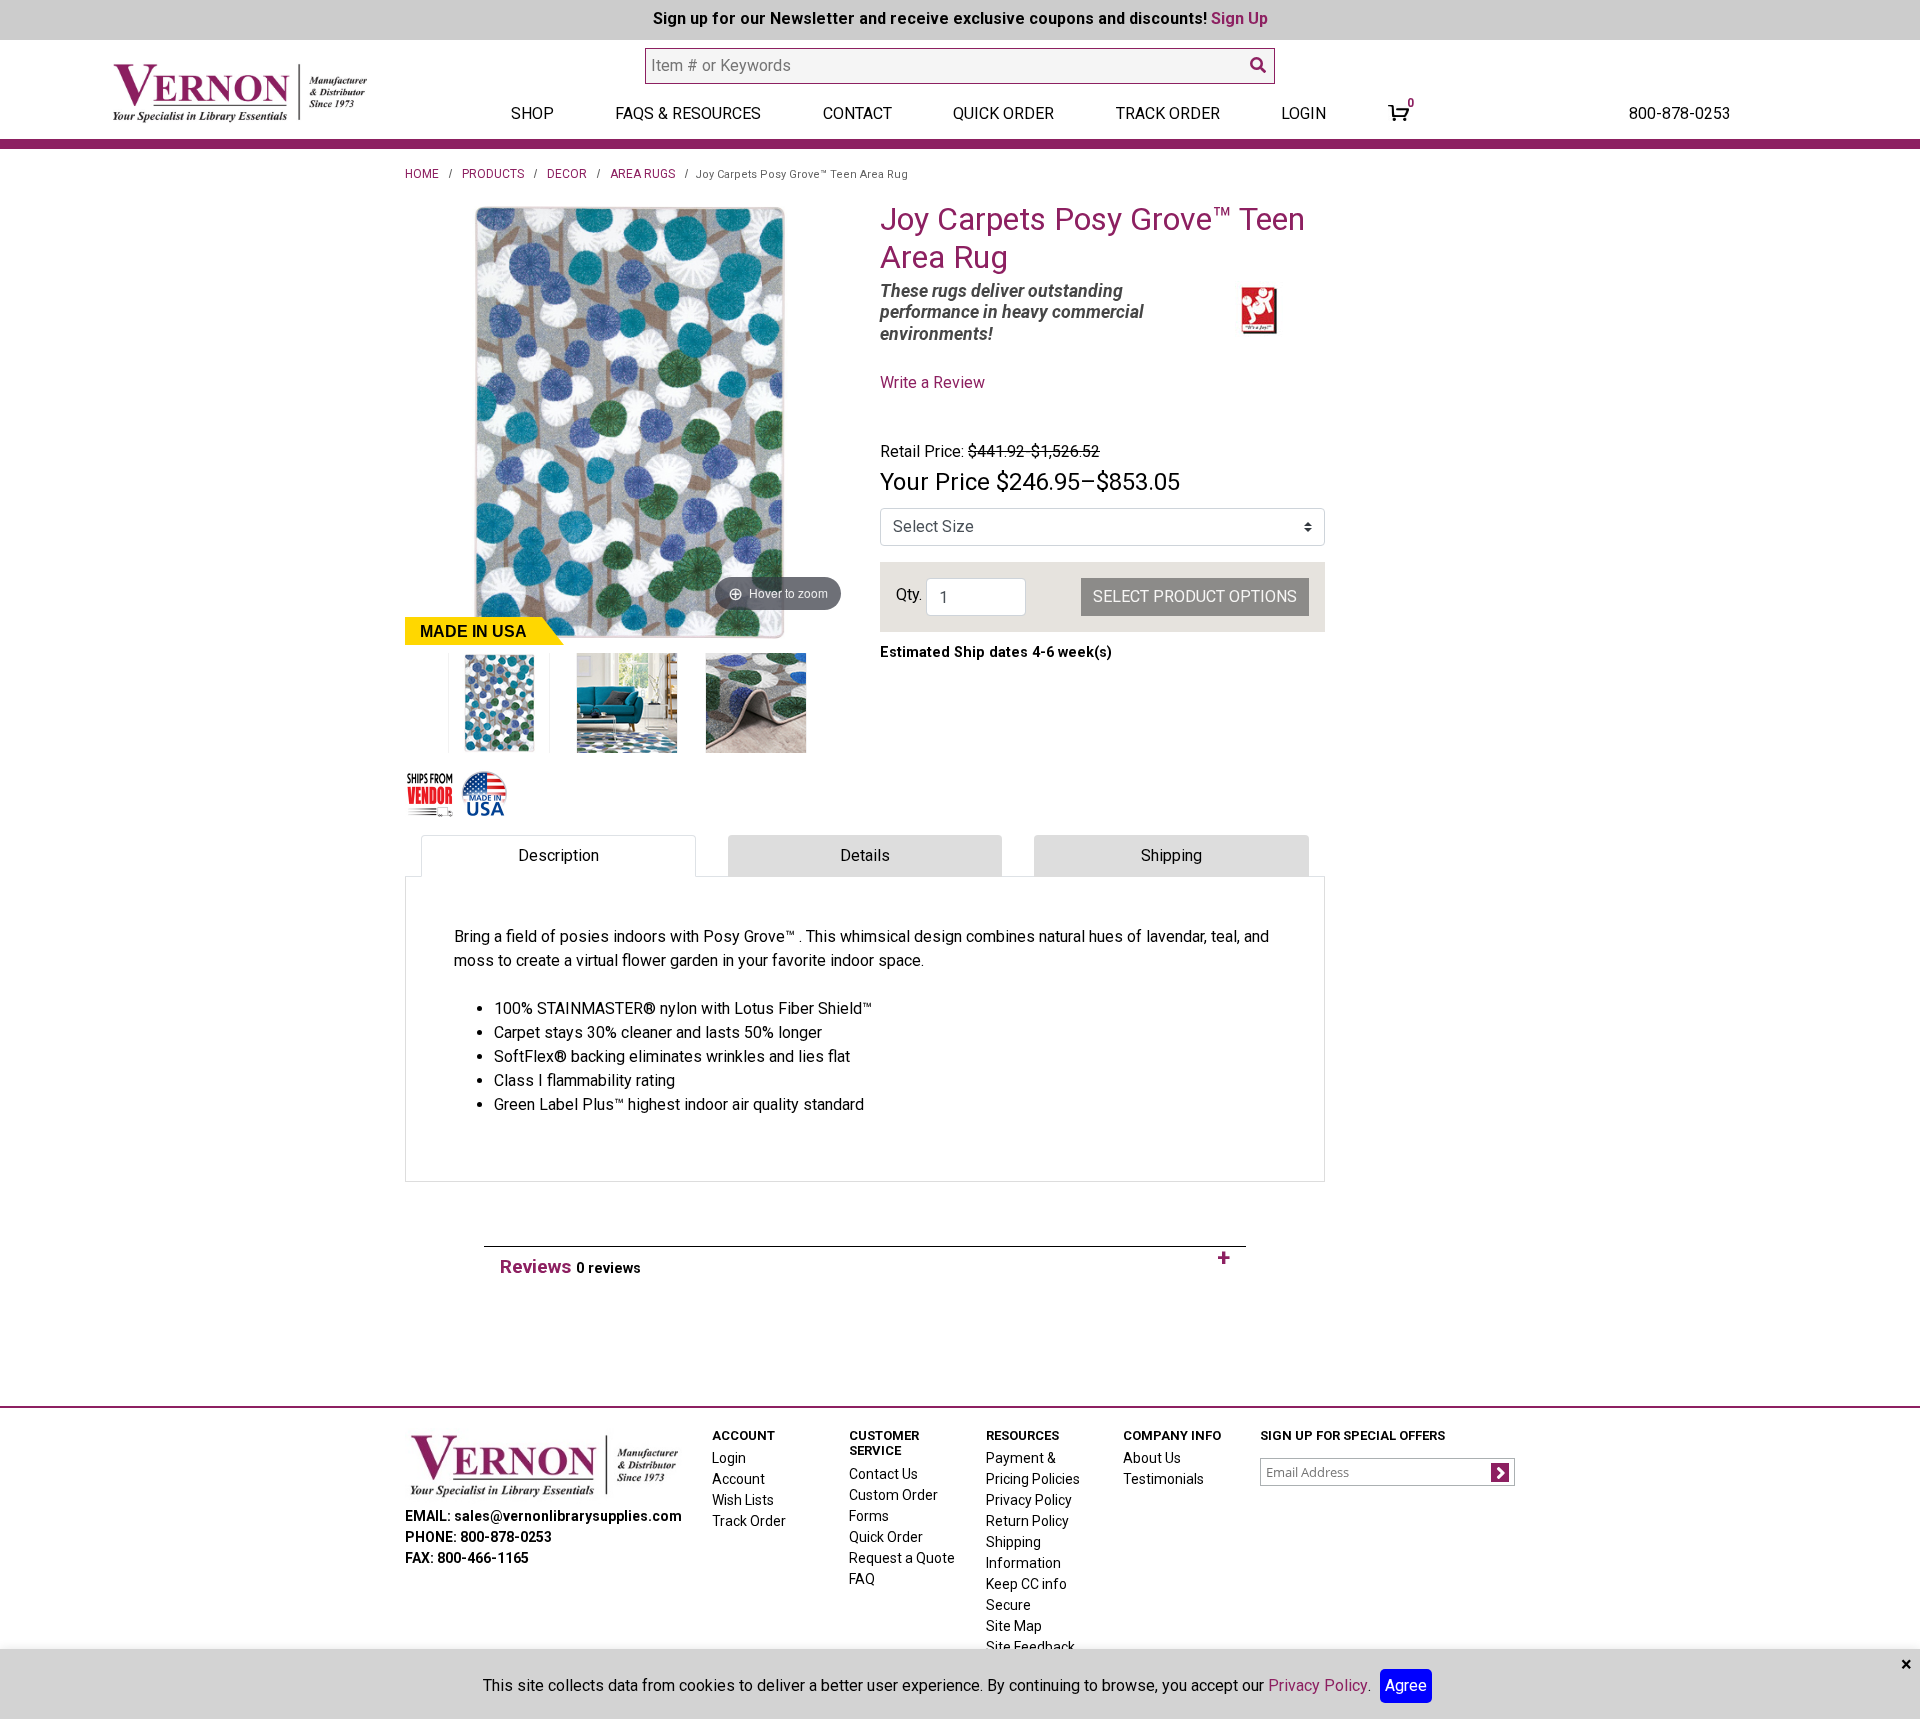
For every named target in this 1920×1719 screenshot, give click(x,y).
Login (729, 1458)
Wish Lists (743, 1500)
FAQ (862, 1579)
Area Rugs (642, 174)
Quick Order (1003, 113)
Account (738, 1479)
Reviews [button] (570, 1266)
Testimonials (1163, 1479)
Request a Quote (902, 1558)
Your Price (935, 482)
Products (493, 174)
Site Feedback (1030, 1647)
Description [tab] (558, 855)
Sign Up (1239, 18)
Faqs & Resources (688, 113)
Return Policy (1027, 1521)
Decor (567, 174)
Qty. (909, 594)
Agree (1406, 1685)
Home (422, 174)
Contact (857, 113)
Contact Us (883, 1474)
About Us (1152, 1458)
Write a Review (932, 382)
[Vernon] (543, 1465)
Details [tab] (865, 855)
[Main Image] (499, 703)
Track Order (1168, 113)
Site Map (1014, 1626)
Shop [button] (532, 113)
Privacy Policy (1029, 1500)
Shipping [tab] (1171, 855)
